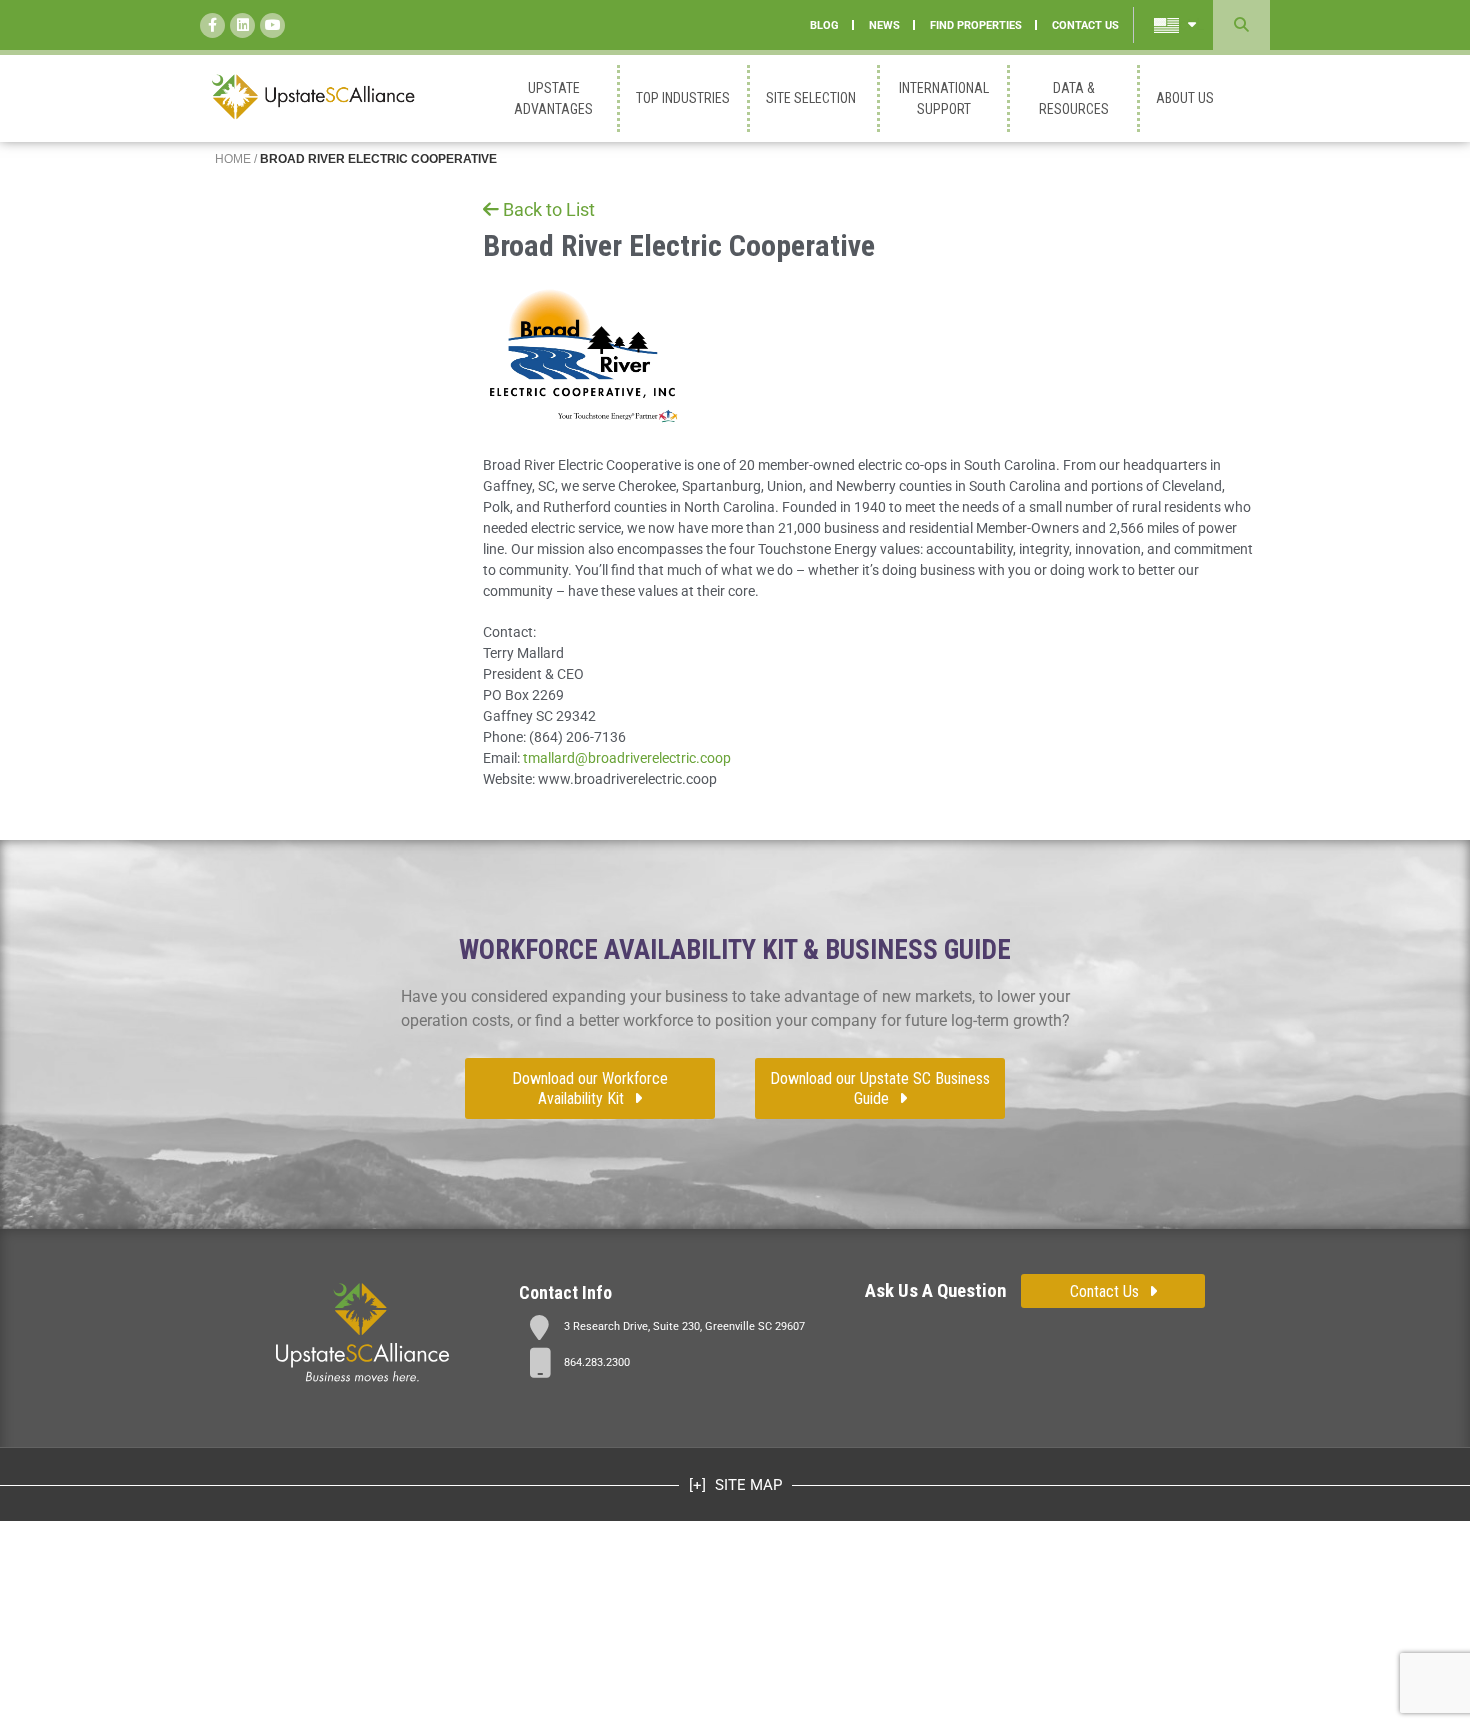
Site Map (746, 1485)
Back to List (549, 209)
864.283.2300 (597, 1362)
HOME (233, 159)
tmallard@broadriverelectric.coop (627, 758)
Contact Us (1104, 1291)
